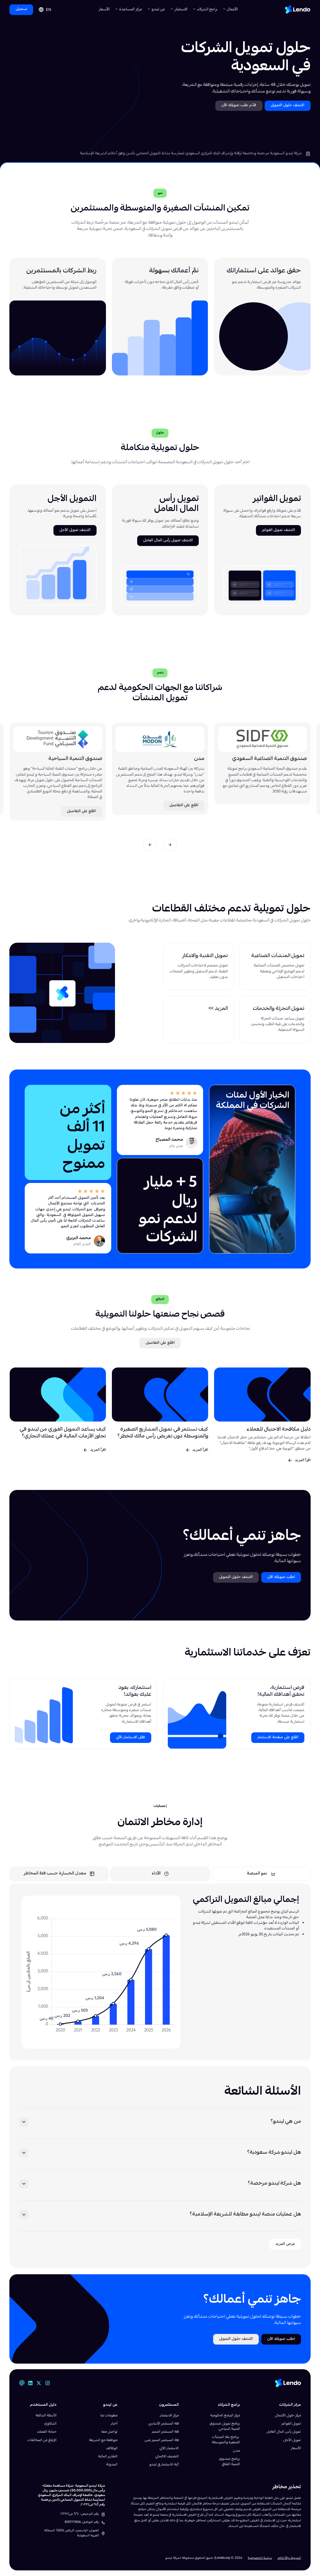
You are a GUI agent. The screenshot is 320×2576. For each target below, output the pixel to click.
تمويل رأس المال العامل (284, 2432)
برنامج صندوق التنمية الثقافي (230, 2462)
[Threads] (22, 2383)
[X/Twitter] (39, 2383)
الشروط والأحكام (289, 2558)
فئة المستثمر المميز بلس (162, 2440)
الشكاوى (50, 2424)
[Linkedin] (30, 2383)
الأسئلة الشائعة (46, 2416)
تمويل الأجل (292, 2440)
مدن (237, 2451)
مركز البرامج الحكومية (225, 2416)
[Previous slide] (170, 844)
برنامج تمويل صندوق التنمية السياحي (225, 2426)
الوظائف (112, 2448)
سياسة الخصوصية (260, 2558)
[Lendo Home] (298, 10)
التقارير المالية (108, 2457)
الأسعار (104, 10)
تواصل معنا (109, 2432)
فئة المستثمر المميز (165, 2432)
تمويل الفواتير (291, 2424)
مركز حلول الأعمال (288, 2416)
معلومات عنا (109, 2416)
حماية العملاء (47, 2432)
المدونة (112, 2465)
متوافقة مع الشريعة (103, 2440)
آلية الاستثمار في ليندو (164, 2465)
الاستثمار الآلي (169, 2448)
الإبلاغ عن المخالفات (42, 2440)
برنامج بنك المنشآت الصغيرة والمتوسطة (226, 2440)
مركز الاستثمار (169, 2416)
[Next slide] (150, 844)
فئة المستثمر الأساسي (164, 2424)
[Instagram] (47, 2383)
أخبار (114, 2424)
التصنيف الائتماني (167, 2457)
